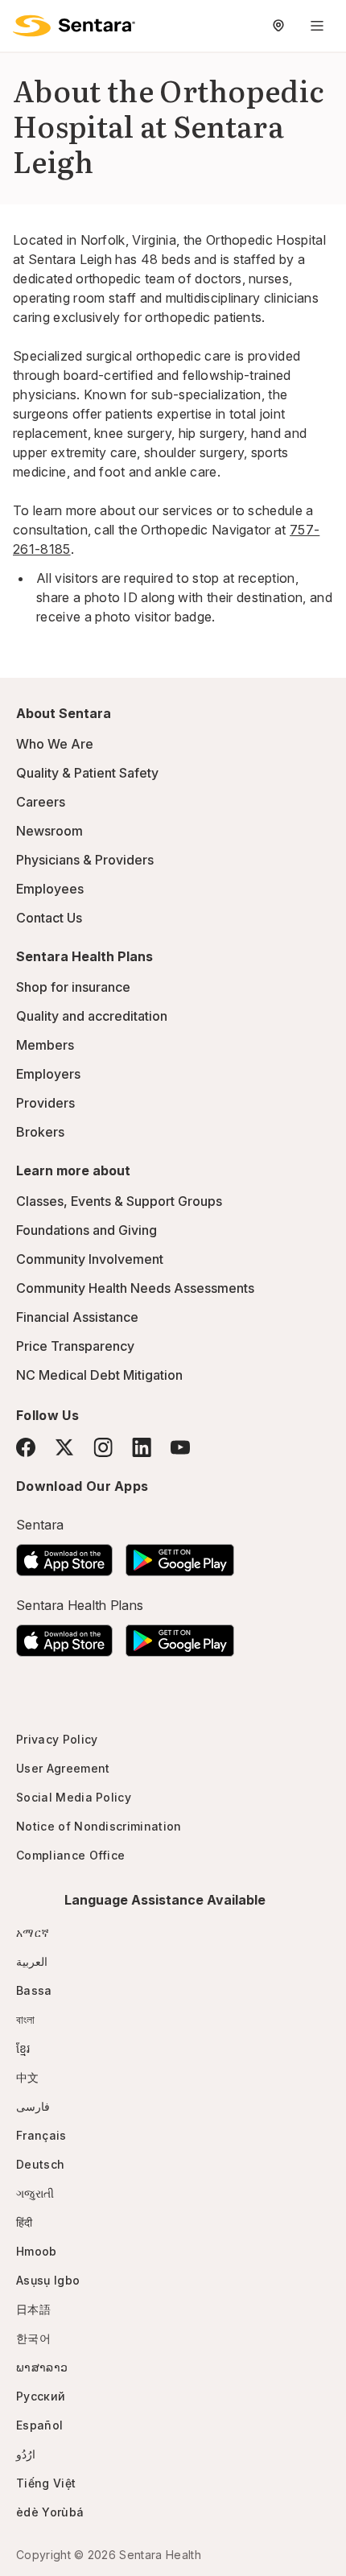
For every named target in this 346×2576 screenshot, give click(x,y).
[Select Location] (278, 26)
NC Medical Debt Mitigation (99, 1375)
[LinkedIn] (142, 1447)
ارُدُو (26, 2454)
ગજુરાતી (35, 2193)
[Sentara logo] (74, 26)
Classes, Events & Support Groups (119, 1201)
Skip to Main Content (24, 23)
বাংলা (26, 2019)
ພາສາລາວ (42, 2367)
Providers (45, 1103)
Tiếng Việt (46, 2483)
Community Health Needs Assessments (135, 1288)
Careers (41, 802)
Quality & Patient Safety (87, 773)
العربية (32, 1961)
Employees (50, 889)
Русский (41, 2396)
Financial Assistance (77, 1317)
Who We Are (55, 744)
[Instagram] (103, 1447)
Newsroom (49, 831)
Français (41, 2135)
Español (39, 2425)
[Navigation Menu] (317, 26)
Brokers (40, 1132)
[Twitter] (64, 1447)
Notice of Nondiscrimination (99, 1826)
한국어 (33, 2338)
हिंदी (25, 2222)
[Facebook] (26, 1447)
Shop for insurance (73, 987)
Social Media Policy (74, 1797)
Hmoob (37, 2251)
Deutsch (40, 2164)
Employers (48, 1074)
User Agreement (63, 1768)
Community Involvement (90, 1259)
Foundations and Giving (86, 1230)
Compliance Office (70, 1855)
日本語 (33, 2309)
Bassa (34, 1990)
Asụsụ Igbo (48, 2280)
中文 (28, 2077)
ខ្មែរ (23, 2048)
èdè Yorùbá (50, 2512)
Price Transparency (75, 1346)
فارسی (33, 2106)
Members (45, 1045)
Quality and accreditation (92, 1016)
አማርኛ (33, 1932)
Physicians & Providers (85, 860)
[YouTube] (180, 1447)
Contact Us (49, 918)
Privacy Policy (57, 1739)
